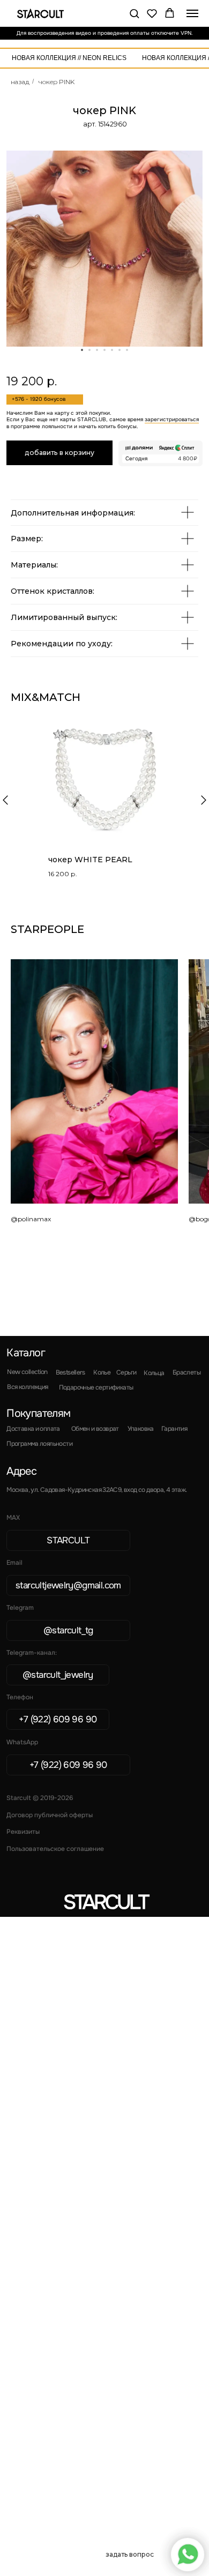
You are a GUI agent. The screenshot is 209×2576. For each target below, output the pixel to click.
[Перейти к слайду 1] (82, 350)
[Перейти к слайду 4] (104, 350)
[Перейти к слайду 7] (127, 350)
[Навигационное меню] (192, 13)
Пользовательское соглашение (55, 1849)
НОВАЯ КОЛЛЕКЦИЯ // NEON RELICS (69, 58)
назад (20, 82)
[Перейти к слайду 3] (97, 350)
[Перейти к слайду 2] (89, 350)
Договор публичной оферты (50, 1815)
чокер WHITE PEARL (90, 860)
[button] (134, 13)
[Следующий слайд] (204, 800)
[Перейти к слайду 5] (112, 350)
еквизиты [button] (23, 1832)
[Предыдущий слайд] (5, 800)
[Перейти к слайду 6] (120, 350)
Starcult (105, 1902)
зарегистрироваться (172, 420)
